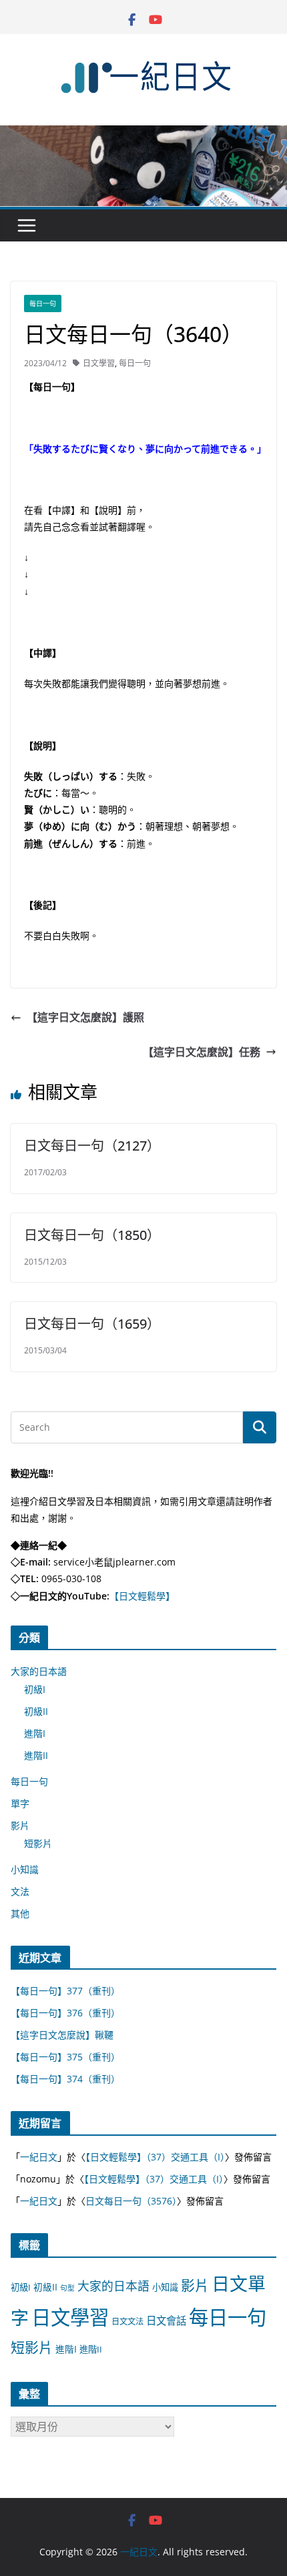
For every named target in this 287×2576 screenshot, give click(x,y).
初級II (36, 1711)
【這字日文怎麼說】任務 (202, 1052)
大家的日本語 (39, 1671)
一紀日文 (39, 2157)
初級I (35, 1689)
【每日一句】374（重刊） (65, 2079)
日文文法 (127, 2322)
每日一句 (43, 303)
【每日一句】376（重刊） (65, 2013)
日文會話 (166, 2321)
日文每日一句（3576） (131, 2201)
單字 (20, 1803)
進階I (35, 1733)
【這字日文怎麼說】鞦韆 (62, 2035)
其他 (20, 1913)
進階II (36, 1755)
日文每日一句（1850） (92, 1235)
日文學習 (99, 363)
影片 (20, 1825)
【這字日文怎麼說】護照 (85, 1017)
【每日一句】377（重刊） (65, 1991)
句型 (67, 2288)
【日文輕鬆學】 (142, 1596)
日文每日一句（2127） (92, 1146)
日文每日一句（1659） (92, 1324)
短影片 (38, 1843)
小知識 (25, 1869)
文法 (20, 1891)
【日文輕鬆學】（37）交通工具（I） (155, 2157)
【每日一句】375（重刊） (65, 2057)
